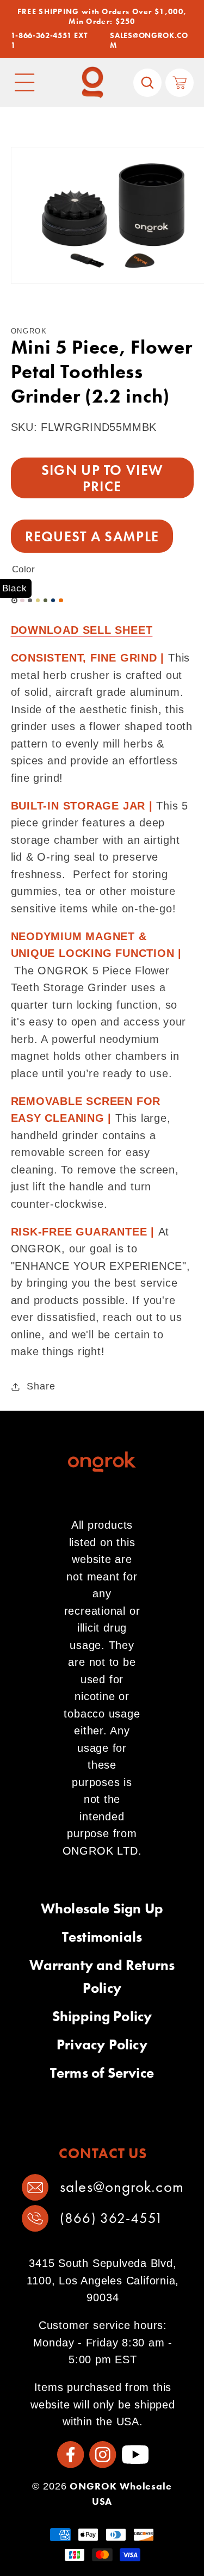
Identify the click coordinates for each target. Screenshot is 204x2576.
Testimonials (102, 1937)
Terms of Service (102, 2073)
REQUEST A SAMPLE (92, 536)
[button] (25, 83)
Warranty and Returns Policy (102, 1976)
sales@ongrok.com (122, 2187)
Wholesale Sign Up (102, 1908)
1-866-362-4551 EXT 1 (49, 41)
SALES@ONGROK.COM (149, 41)
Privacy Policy (102, 2044)
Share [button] (41, 1386)
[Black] (15, 601)
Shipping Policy (102, 2016)
